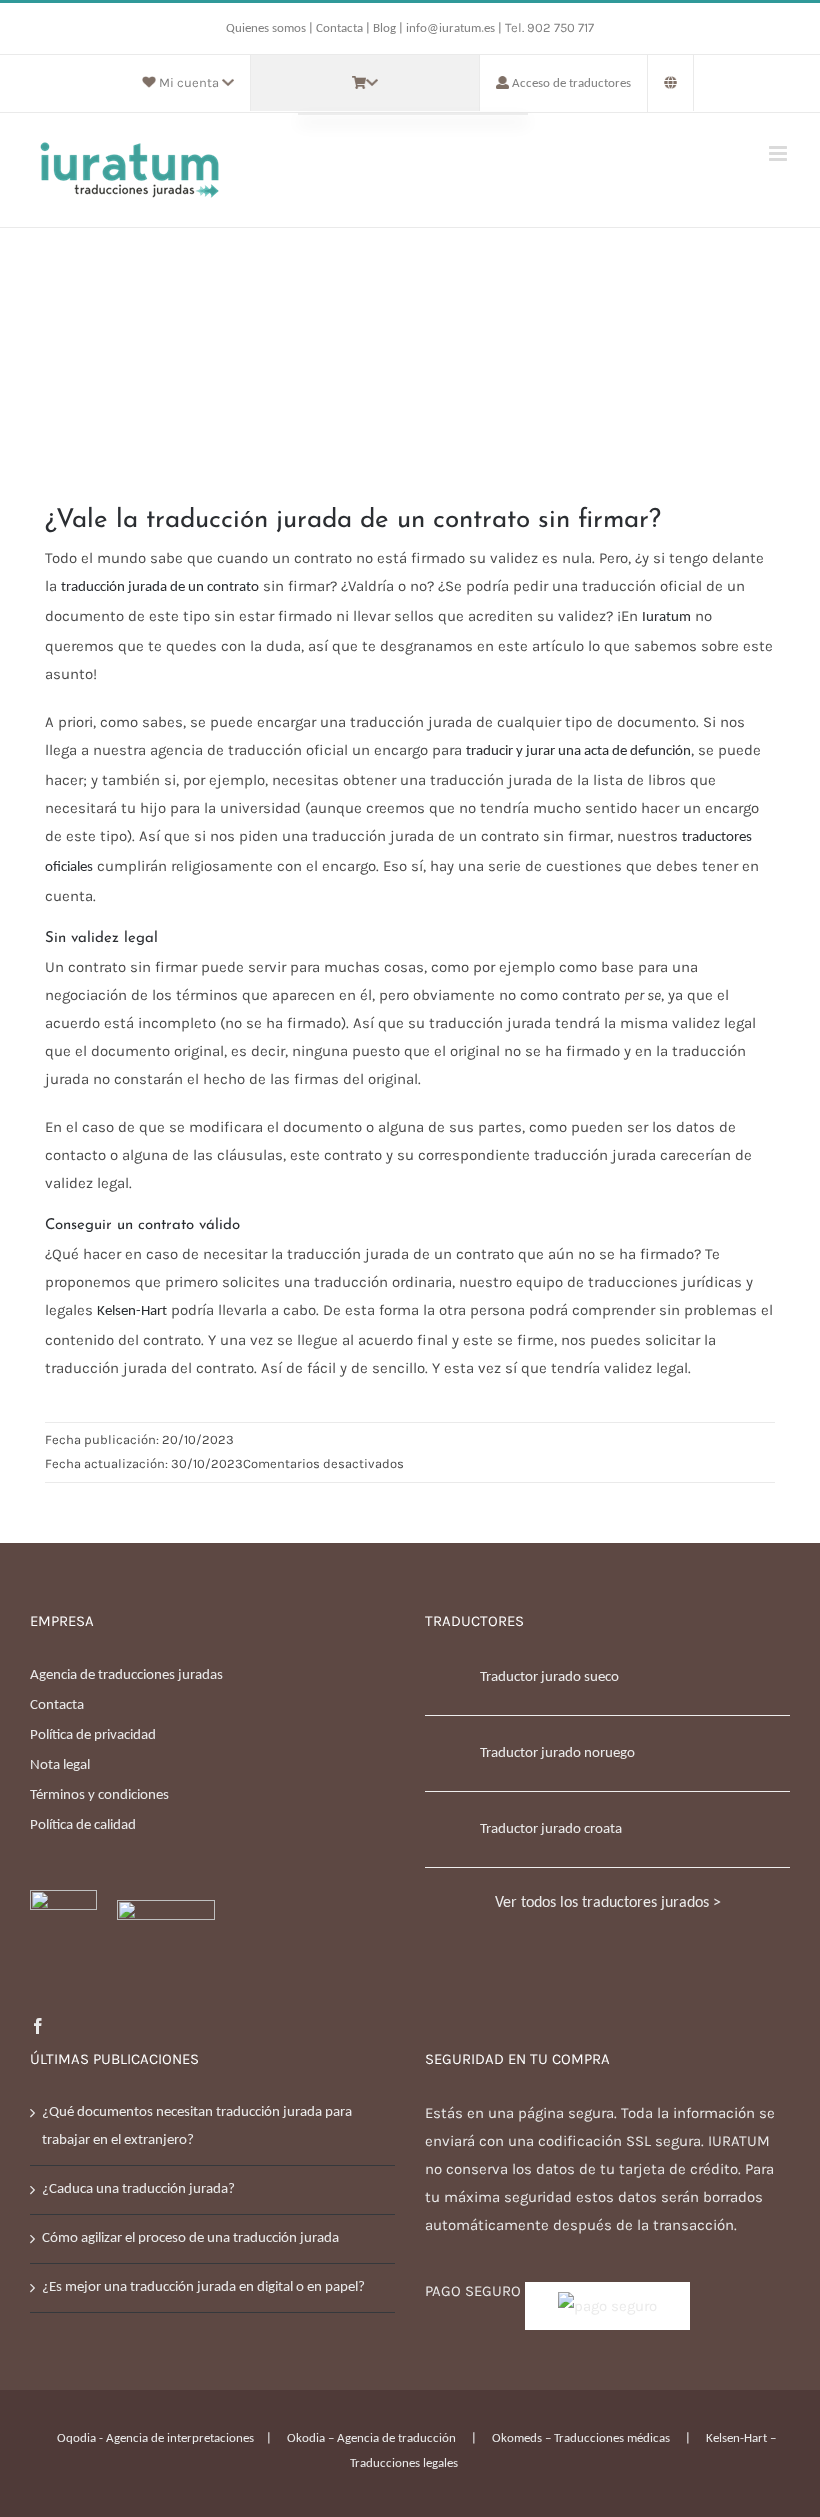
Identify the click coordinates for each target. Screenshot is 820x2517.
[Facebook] (38, 2026)
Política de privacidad (93, 1735)
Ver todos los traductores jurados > (608, 1903)
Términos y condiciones (99, 1795)
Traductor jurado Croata (551, 1829)
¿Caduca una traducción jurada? (138, 2189)
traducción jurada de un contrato (160, 587)
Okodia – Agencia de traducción (371, 2438)
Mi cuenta (189, 82)
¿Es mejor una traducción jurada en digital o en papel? (203, 2287)
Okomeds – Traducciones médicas (581, 2438)
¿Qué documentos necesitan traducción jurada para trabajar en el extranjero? (197, 2126)
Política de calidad (83, 1825)
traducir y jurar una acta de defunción (578, 751)
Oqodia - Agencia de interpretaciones (155, 2438)
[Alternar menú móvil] (779, 153)
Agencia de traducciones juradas (126, 1675)
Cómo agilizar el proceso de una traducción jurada (190, 2238)
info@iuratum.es (450, 28)
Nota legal (60, 1765)
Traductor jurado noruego (557, 1753)
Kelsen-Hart (132, 1311)
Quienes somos (267, 28)
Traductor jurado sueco (549, 1677)
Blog (384, 28)
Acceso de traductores (571, 83)
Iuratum (666, 617)
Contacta (341, 28)
